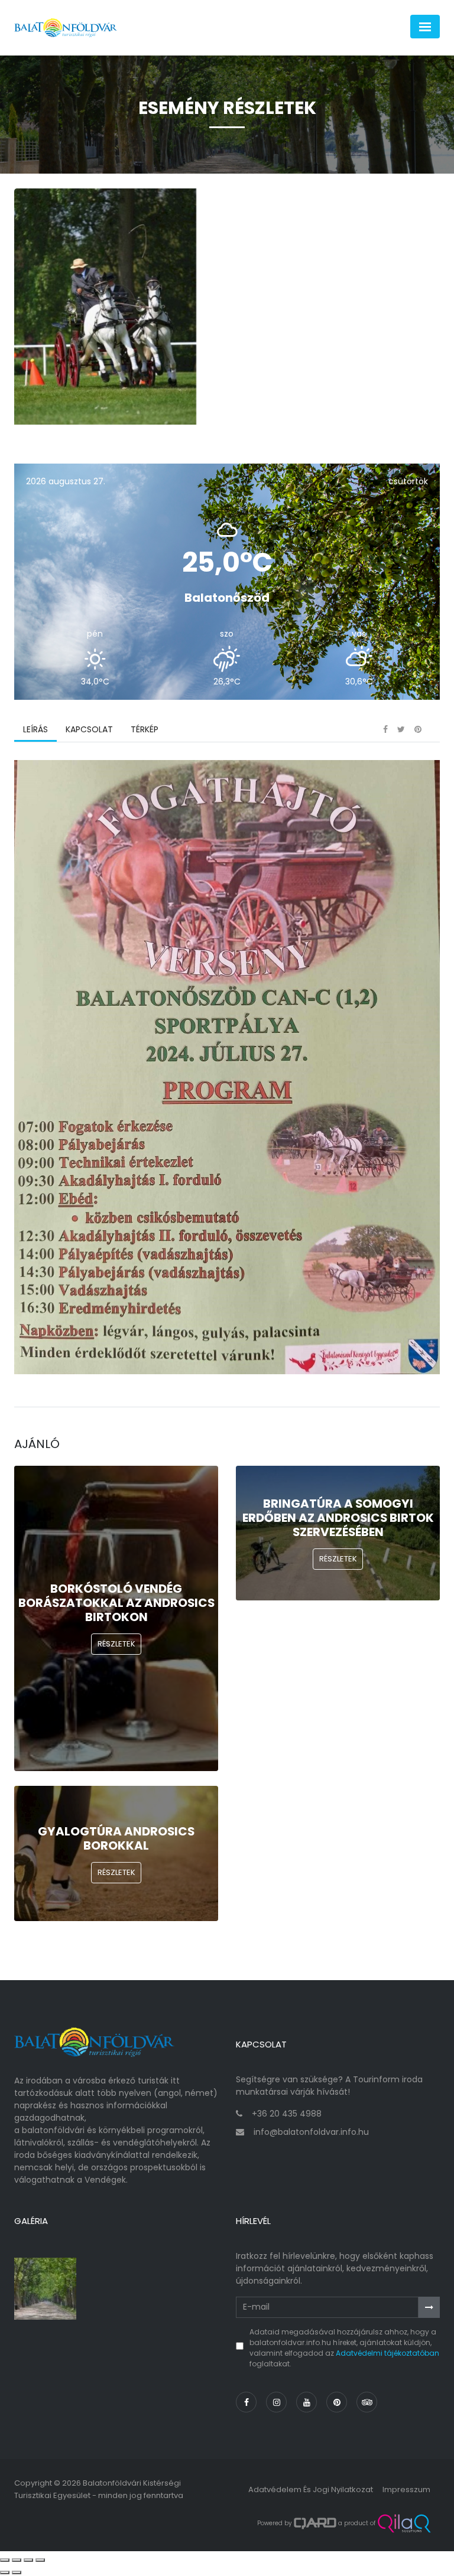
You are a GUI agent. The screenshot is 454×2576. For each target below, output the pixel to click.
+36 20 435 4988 (287, 2114)
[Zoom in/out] (40, 2560)
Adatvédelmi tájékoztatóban (387, 2353)
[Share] (17, 2560)
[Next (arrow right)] (17, 2572)
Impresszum (406, 2489)
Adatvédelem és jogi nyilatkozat (311, 2489)
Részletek (116, 1644)
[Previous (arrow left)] (5, 2572)
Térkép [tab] (145, 729)
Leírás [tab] (35, 729)
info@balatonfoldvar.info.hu (311, 2132)
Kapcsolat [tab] (89, 729)
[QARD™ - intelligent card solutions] (315, 2523)
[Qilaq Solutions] (404, 2523)
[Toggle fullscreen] (28, 2560)
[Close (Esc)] (5, 2560)
